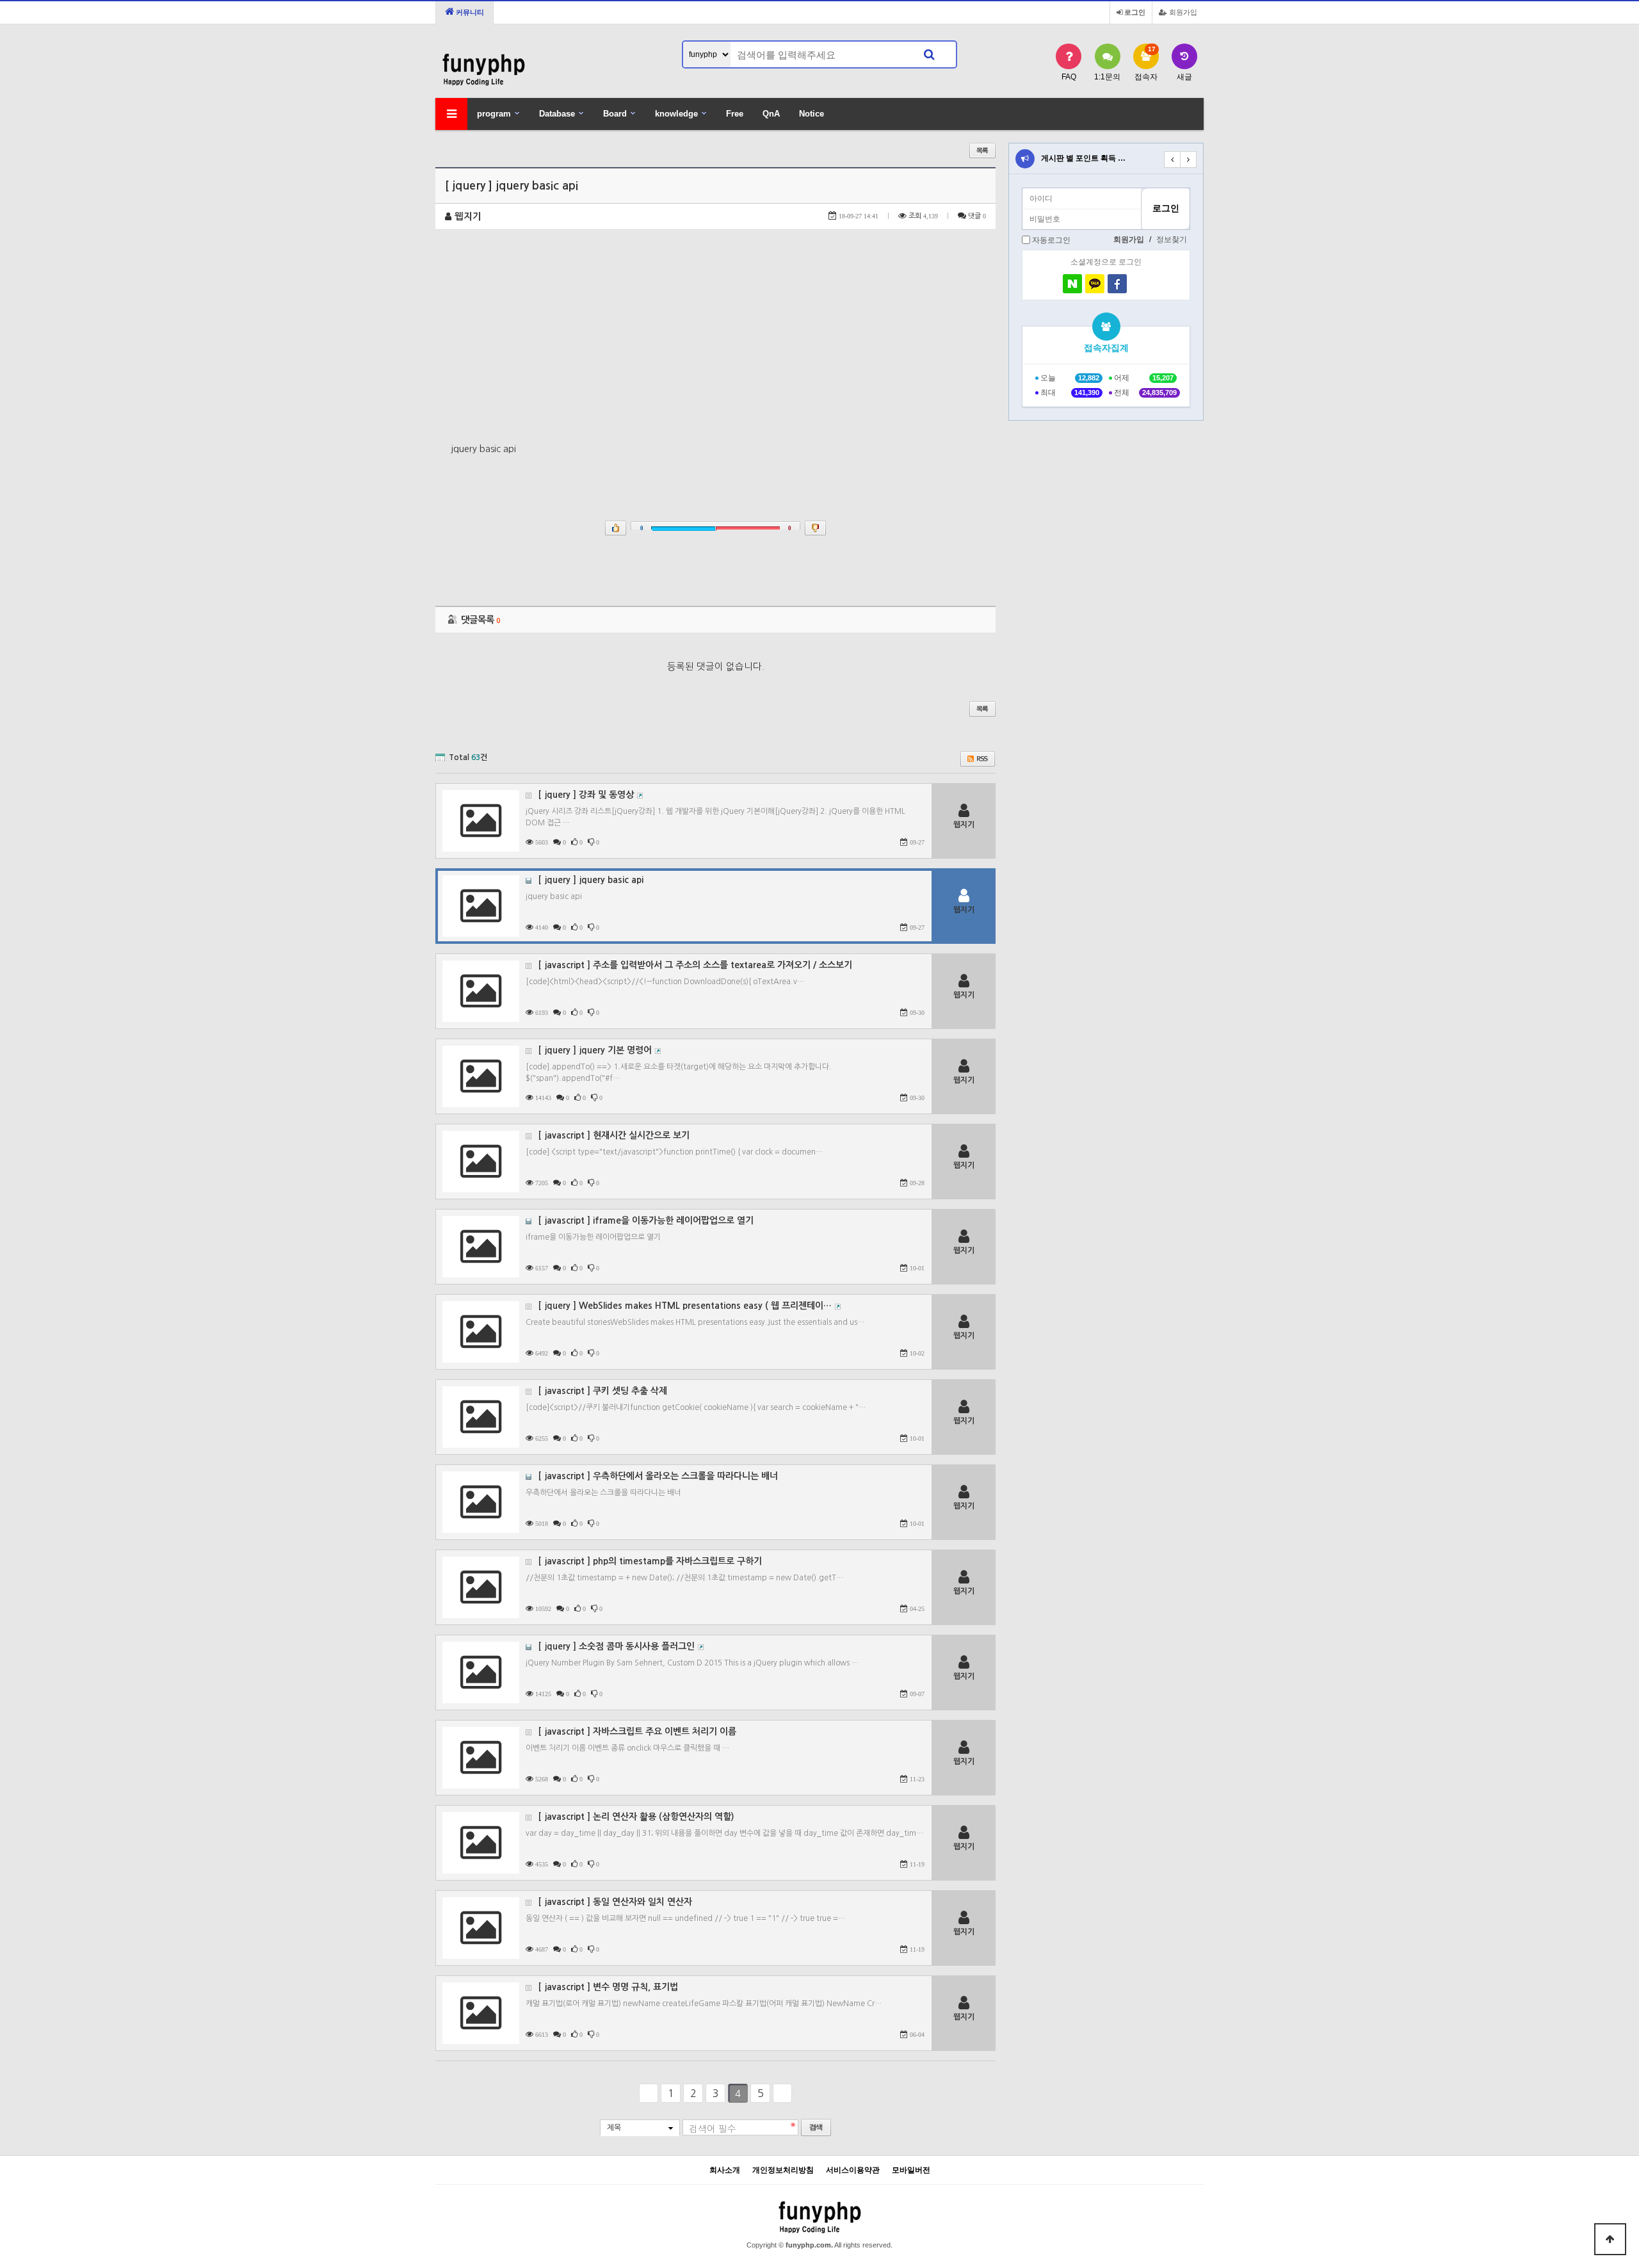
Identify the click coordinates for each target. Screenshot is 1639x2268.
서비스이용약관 (853, 2170)
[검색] (929, 54)
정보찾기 (1172, 239)
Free (735, 114)
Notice (811, 114)
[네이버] (1072, 284)
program (494, 114)
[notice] (1025, 159)
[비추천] (815, 528)
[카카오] (1095, 284)
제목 (614, 2128)
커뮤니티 (469, 12)
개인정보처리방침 (783, 2170)
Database (557, 114)
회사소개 (725, 2170)
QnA (771, 114)
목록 (982, 150)
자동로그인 (1051, 240)
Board (615, 114)
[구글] (1140, 284)
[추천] (616, 528)
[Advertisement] (715, 345)
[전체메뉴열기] (451, 114)
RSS (978, 759)
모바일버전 (911, 2170)
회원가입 (1182, 12)
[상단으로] (1610, 2239)
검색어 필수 (713, 2129)
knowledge (676, 114)
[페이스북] (1117, 284)
